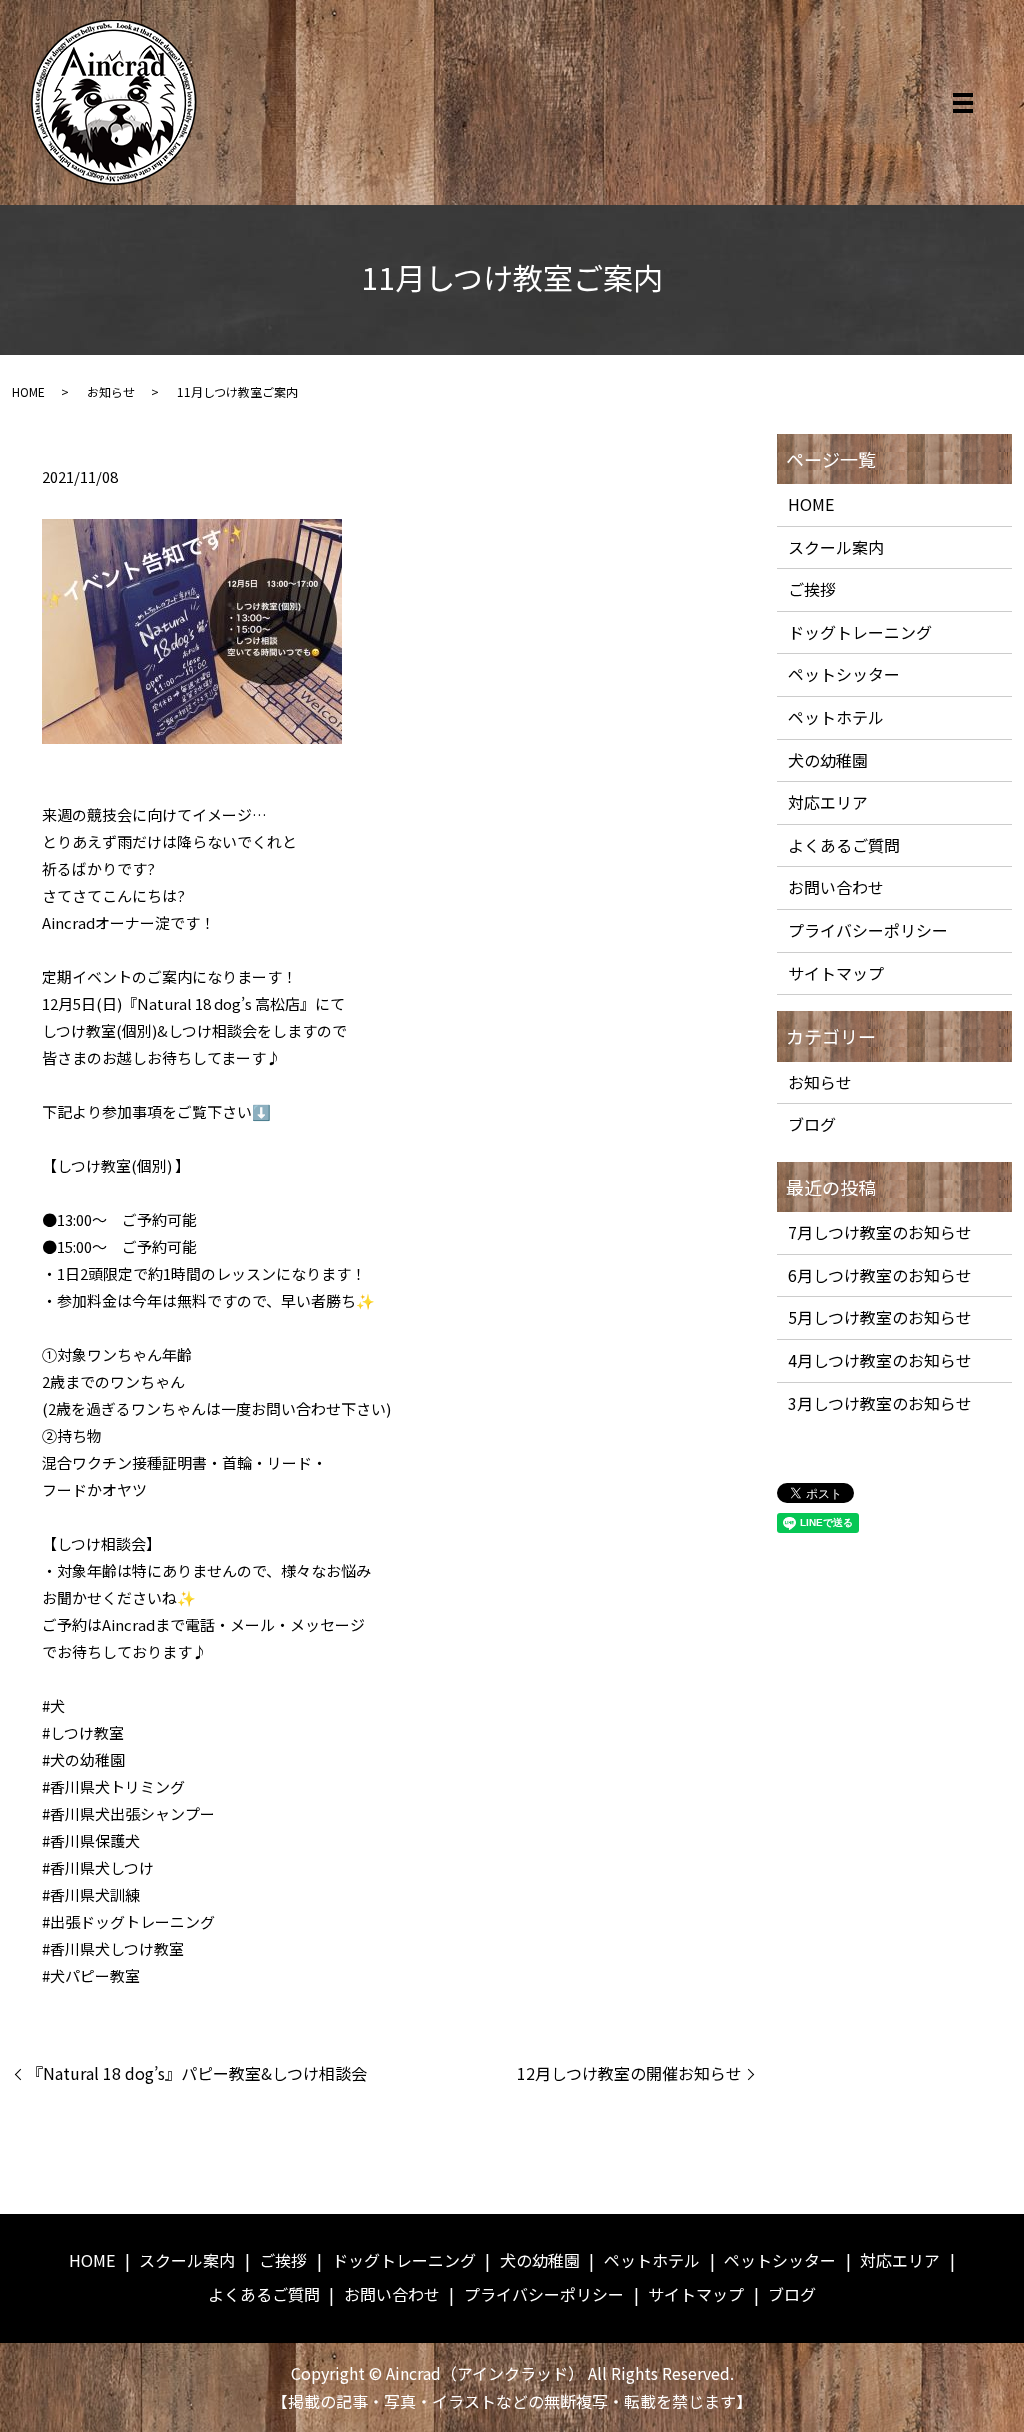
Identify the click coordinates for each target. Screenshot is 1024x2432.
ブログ (812, 1124)
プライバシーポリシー (868, 930)
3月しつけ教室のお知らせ (880, 1403)
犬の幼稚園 (828, 760)
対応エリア (828, 802)
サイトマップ (836, 973)
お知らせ (111, 391)
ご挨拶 (812, 589)
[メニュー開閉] (963, 103)
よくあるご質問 (844, 845)
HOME (28, 391)
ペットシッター (844, 674)
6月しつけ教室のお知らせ (880, 1275)
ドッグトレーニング (860, 632)
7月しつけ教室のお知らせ (880, 1232)
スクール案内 (836, 547)
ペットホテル (836, 717)
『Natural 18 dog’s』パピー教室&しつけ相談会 (197, 2073)
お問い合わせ (836, 887)
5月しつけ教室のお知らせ (880, 1317)
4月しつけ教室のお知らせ (880, 1360)
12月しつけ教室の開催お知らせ (629, 2073)
